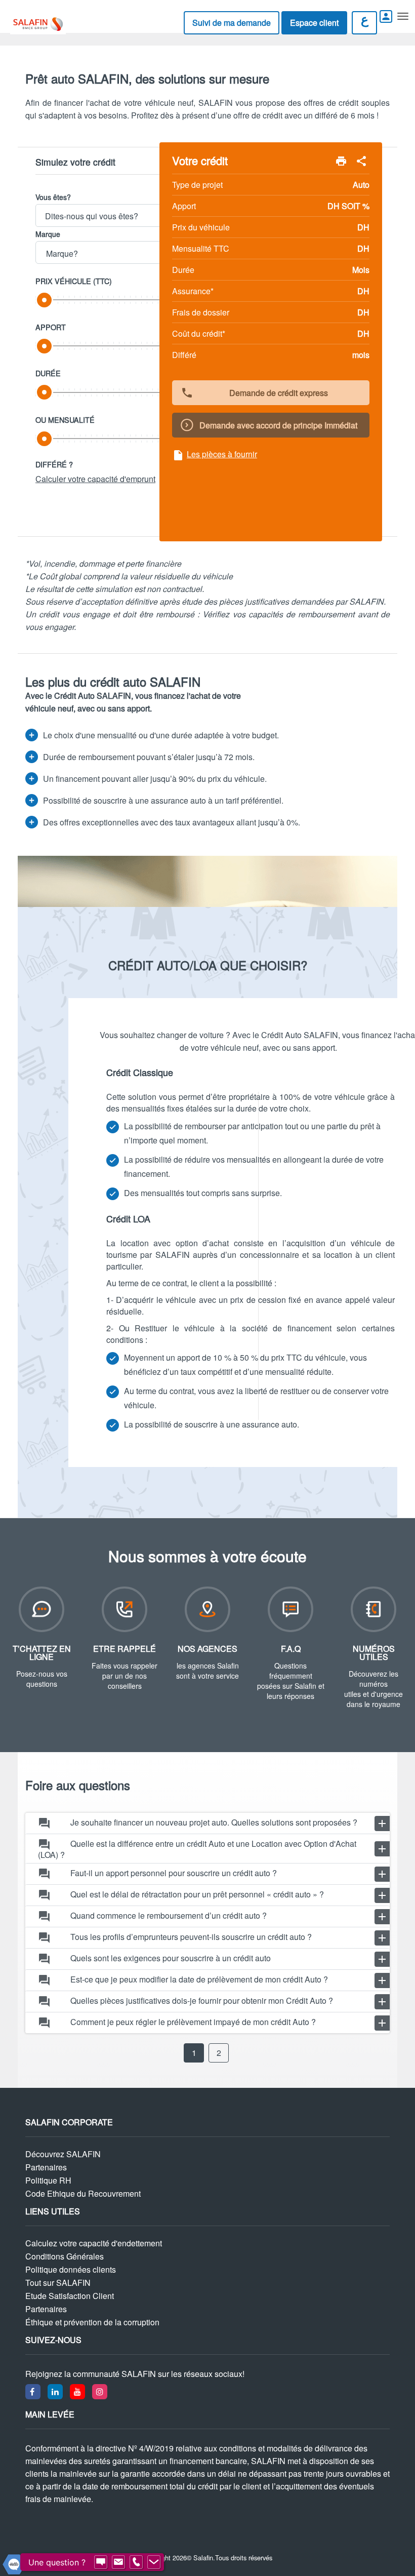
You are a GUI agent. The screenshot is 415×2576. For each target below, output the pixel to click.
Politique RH (48, 2181)
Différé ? (54, 464)
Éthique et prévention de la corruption (92, 2322)
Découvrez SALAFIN (63, 2154)
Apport (51, 327)
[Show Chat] (101, 2562)
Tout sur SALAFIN (58, 2283)
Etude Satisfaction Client (70, 2296)
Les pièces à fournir (215, 455)
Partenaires (46, 2167)
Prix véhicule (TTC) (74, 281)
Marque (48, 234)
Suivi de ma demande (232, 23)
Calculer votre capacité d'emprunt (95, 479)
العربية (364, 20)
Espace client (314, 23)
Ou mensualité (65, 420)
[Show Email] (118, 2562)
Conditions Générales (65, 2256)
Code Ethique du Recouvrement (83, 2194)
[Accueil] (30, 24)
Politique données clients (71, 2270)
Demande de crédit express (254, 393)
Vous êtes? (53, 197)
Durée (48, 373)
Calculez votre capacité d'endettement (94, 2243)
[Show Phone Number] (136, 2562)
